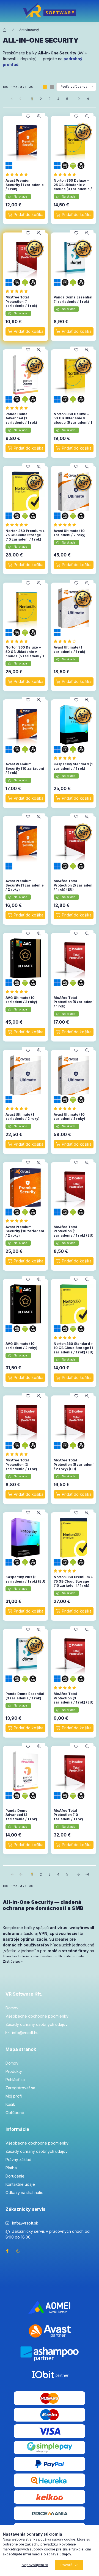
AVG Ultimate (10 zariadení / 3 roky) (21, 1000)
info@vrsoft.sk (25, 2223)
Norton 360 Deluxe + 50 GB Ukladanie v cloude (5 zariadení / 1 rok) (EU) (25, 654)
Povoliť (66, 2565)
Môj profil (14, 2096)
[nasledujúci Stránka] (78, 99)
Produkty (14, 2071)
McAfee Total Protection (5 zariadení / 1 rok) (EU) (74, 885)
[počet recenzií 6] (18, 174)
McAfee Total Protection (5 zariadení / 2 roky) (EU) (74, 1464)
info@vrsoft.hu (25, 2033)
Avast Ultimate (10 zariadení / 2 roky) (70, 533)
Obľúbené (15, 2113)
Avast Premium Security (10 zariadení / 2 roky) (25, 1231)
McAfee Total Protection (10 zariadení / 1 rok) (68, 1815)
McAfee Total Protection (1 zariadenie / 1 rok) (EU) (74, 1231)
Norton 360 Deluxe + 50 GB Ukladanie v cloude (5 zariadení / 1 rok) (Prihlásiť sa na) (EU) (73, 423)
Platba (11, 2168)
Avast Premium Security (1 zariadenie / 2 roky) (25, 885)
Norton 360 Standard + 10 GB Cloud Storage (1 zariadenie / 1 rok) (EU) (74, 1348)
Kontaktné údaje (20, 2184)
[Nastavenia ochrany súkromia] (18, 2251)
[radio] (52, 87)
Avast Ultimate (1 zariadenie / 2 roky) (23, 1117)
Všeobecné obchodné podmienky (37, 2016)
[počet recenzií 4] (66, 525)
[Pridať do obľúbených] (28, 116)
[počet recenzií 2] (66, 174)
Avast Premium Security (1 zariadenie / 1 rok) (25, 185)
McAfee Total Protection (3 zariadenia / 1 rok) (21, 1464)
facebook (7, 2251)
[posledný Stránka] (87, 99)
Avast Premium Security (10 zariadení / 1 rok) (25, 768)
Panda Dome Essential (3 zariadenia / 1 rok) (25, 1696)
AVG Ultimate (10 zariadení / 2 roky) (21, 1346)
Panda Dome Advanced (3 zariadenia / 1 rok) (21, 1815)
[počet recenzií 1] (18, 408)
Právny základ (18, 2160)
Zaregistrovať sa (20, 2088)
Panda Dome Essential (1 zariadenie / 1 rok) (73, 299)
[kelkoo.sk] (50, 2496)
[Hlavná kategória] (5, 30)
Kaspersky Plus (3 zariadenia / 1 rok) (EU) (25, 1579)
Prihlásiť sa (15, 2080)
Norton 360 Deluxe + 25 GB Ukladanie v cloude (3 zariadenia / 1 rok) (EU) (73, 187)
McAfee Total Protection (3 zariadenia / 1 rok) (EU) (74, 1698)
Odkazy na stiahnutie (24, 2193)
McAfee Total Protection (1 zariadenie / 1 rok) (21, 301)
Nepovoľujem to (35, 2565)
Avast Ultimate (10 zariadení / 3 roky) (69, 1117)
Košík (10, 2104)
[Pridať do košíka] (25, 215)
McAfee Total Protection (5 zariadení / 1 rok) (74, 1002)
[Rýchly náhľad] (39, 116)
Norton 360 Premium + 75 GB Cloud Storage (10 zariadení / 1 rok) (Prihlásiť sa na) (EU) (73, 1583)
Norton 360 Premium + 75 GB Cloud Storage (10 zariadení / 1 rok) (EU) (25, 537)
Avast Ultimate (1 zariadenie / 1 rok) (69, 649)
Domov (12, 2008)
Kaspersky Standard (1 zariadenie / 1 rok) (73, 766)
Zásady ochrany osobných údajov (37, 2024)
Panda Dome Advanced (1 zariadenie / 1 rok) (21, 418)
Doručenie (15, 2176)
